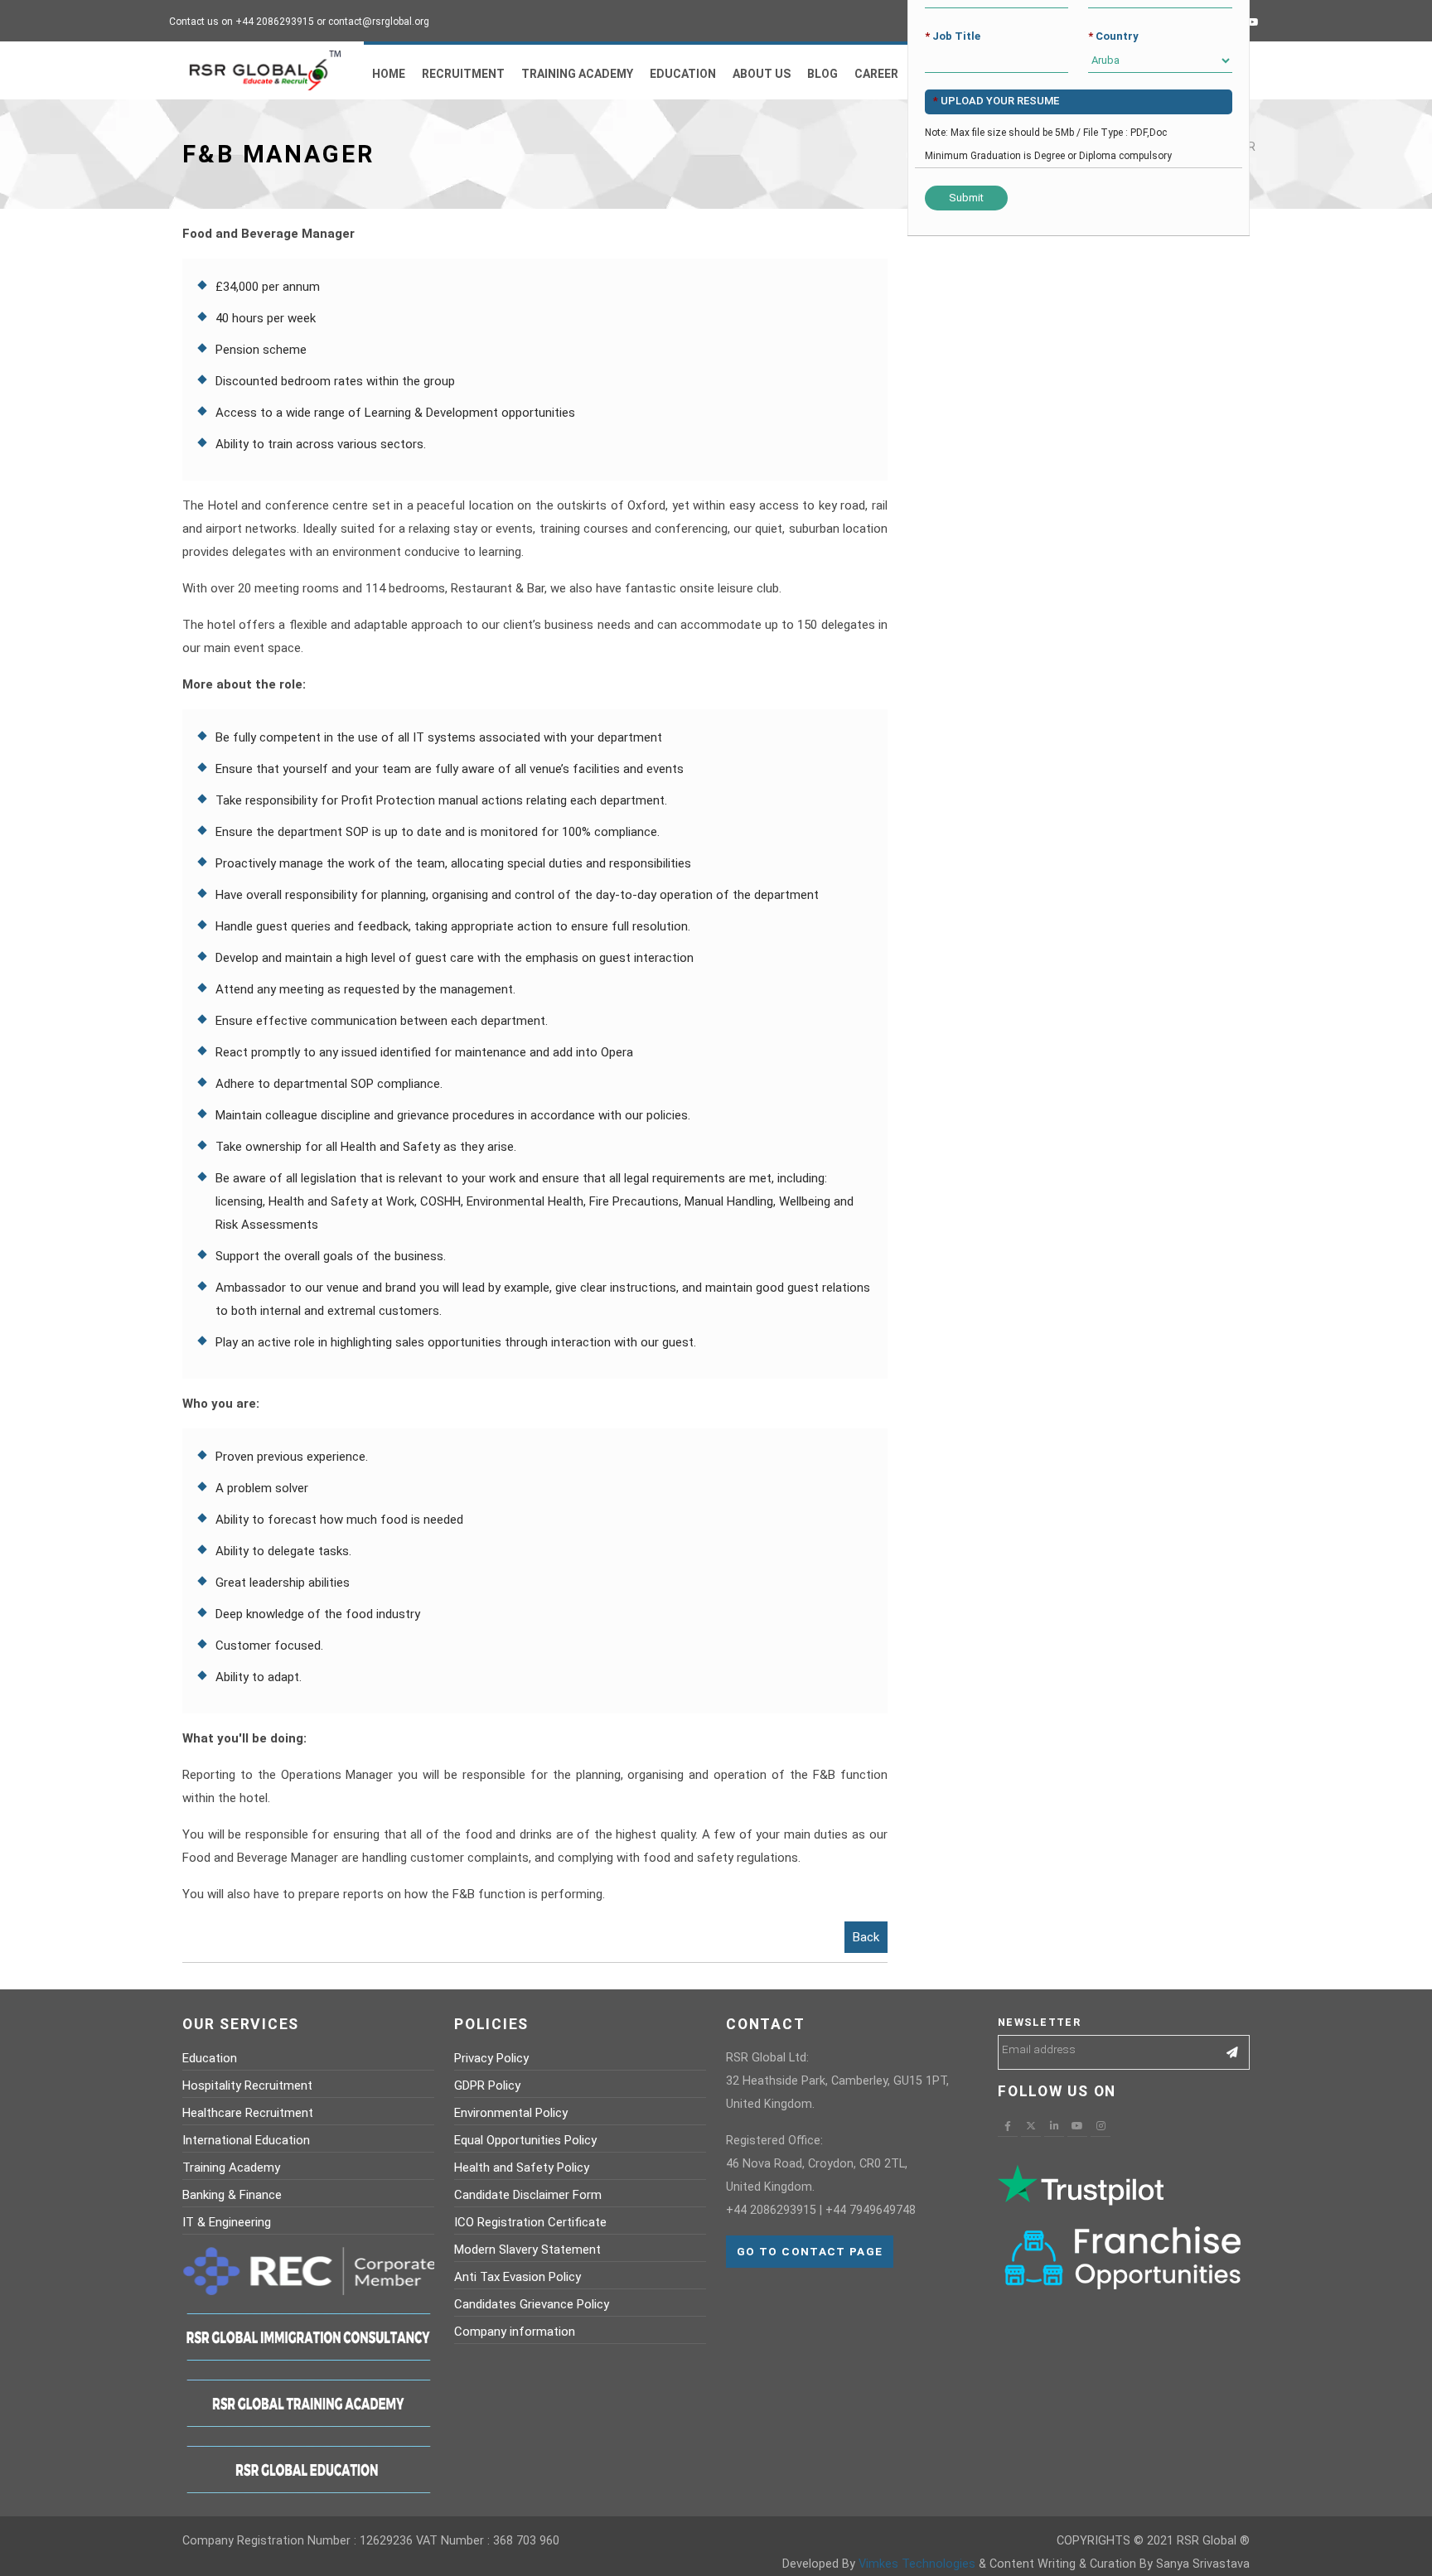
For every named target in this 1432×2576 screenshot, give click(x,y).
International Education (246, 2140)
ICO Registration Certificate (530, 2222)
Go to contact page (810, 2251)
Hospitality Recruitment (247, 2085)
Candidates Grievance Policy (532, 2304)
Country (1113, 36)
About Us (762, 74)
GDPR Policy (487, 2085)
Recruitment (463, 74)
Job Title (953, 36)
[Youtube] (1253, 22)
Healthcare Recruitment (248, 2113)
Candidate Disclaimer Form (528, 2195)
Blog (822, 74)
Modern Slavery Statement (527, 2250)
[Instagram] (1101, 2126)
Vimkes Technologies (917, 2564)
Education (683, 74)
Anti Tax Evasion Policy (518, 2277)
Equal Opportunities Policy (525, 2140)
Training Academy (577, 74)
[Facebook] (1008, 2126)
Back (866, 1937)
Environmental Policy (511, 2113)
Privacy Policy (491, 2058)
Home (389, 74)
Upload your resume (996, 101)
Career (876, 74)
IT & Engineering (227, 2222)
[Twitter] (1031, 2126)
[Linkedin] (1054, 2126)
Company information (515, 2332)
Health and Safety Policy (522, 2168)
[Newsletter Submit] (1233, 2052)
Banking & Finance (232, 2195)
